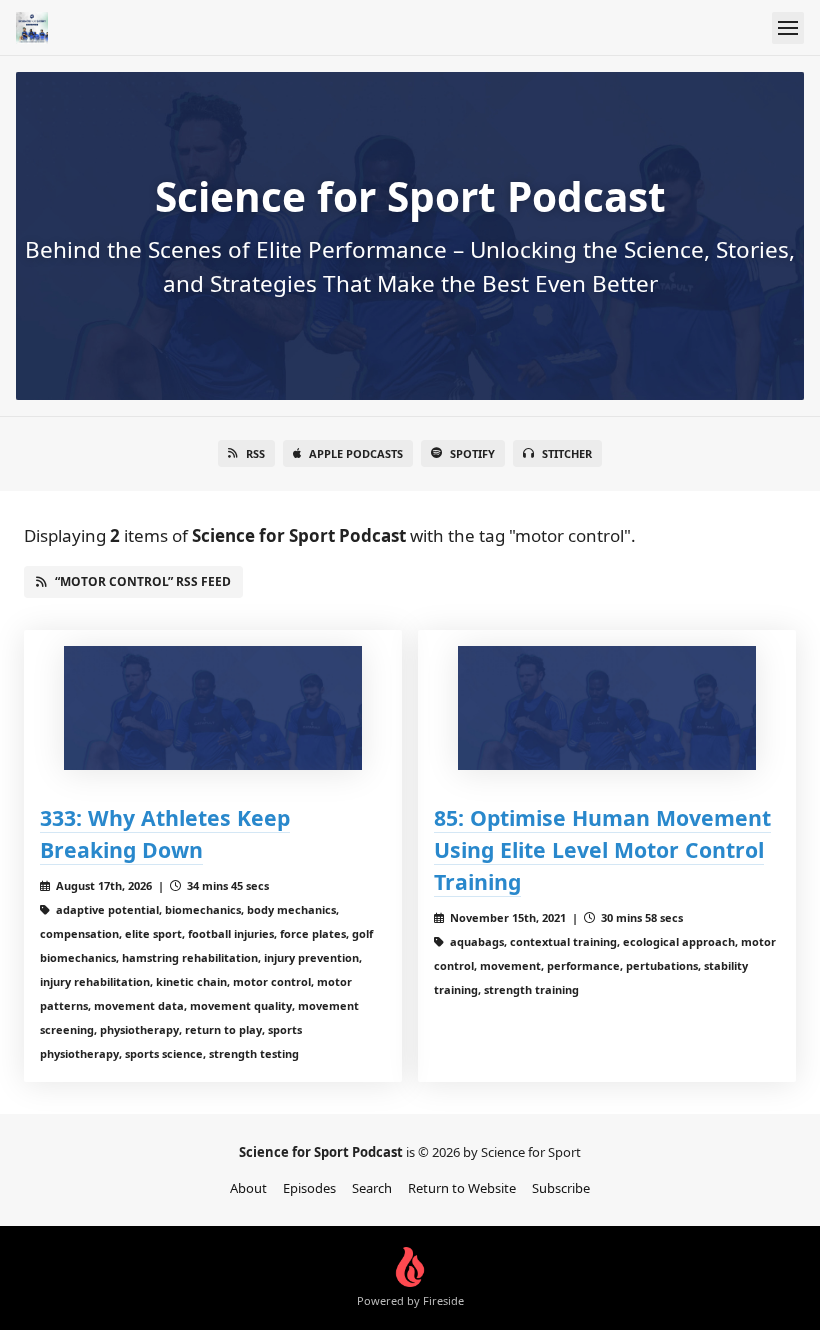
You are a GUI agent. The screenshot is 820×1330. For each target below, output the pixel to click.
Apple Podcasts (356, 453)
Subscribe (561, 1188)
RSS (255, 453)
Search (372, 1188)
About (248, 1188)
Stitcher (567, 453)
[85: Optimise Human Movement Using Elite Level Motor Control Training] (607, 708)
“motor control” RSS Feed (143, 581)
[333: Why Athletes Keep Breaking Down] (213, 708)
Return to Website (462, 1188)
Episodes (309, 1188)
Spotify (472, 453)
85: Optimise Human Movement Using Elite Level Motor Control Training (602, 849)
